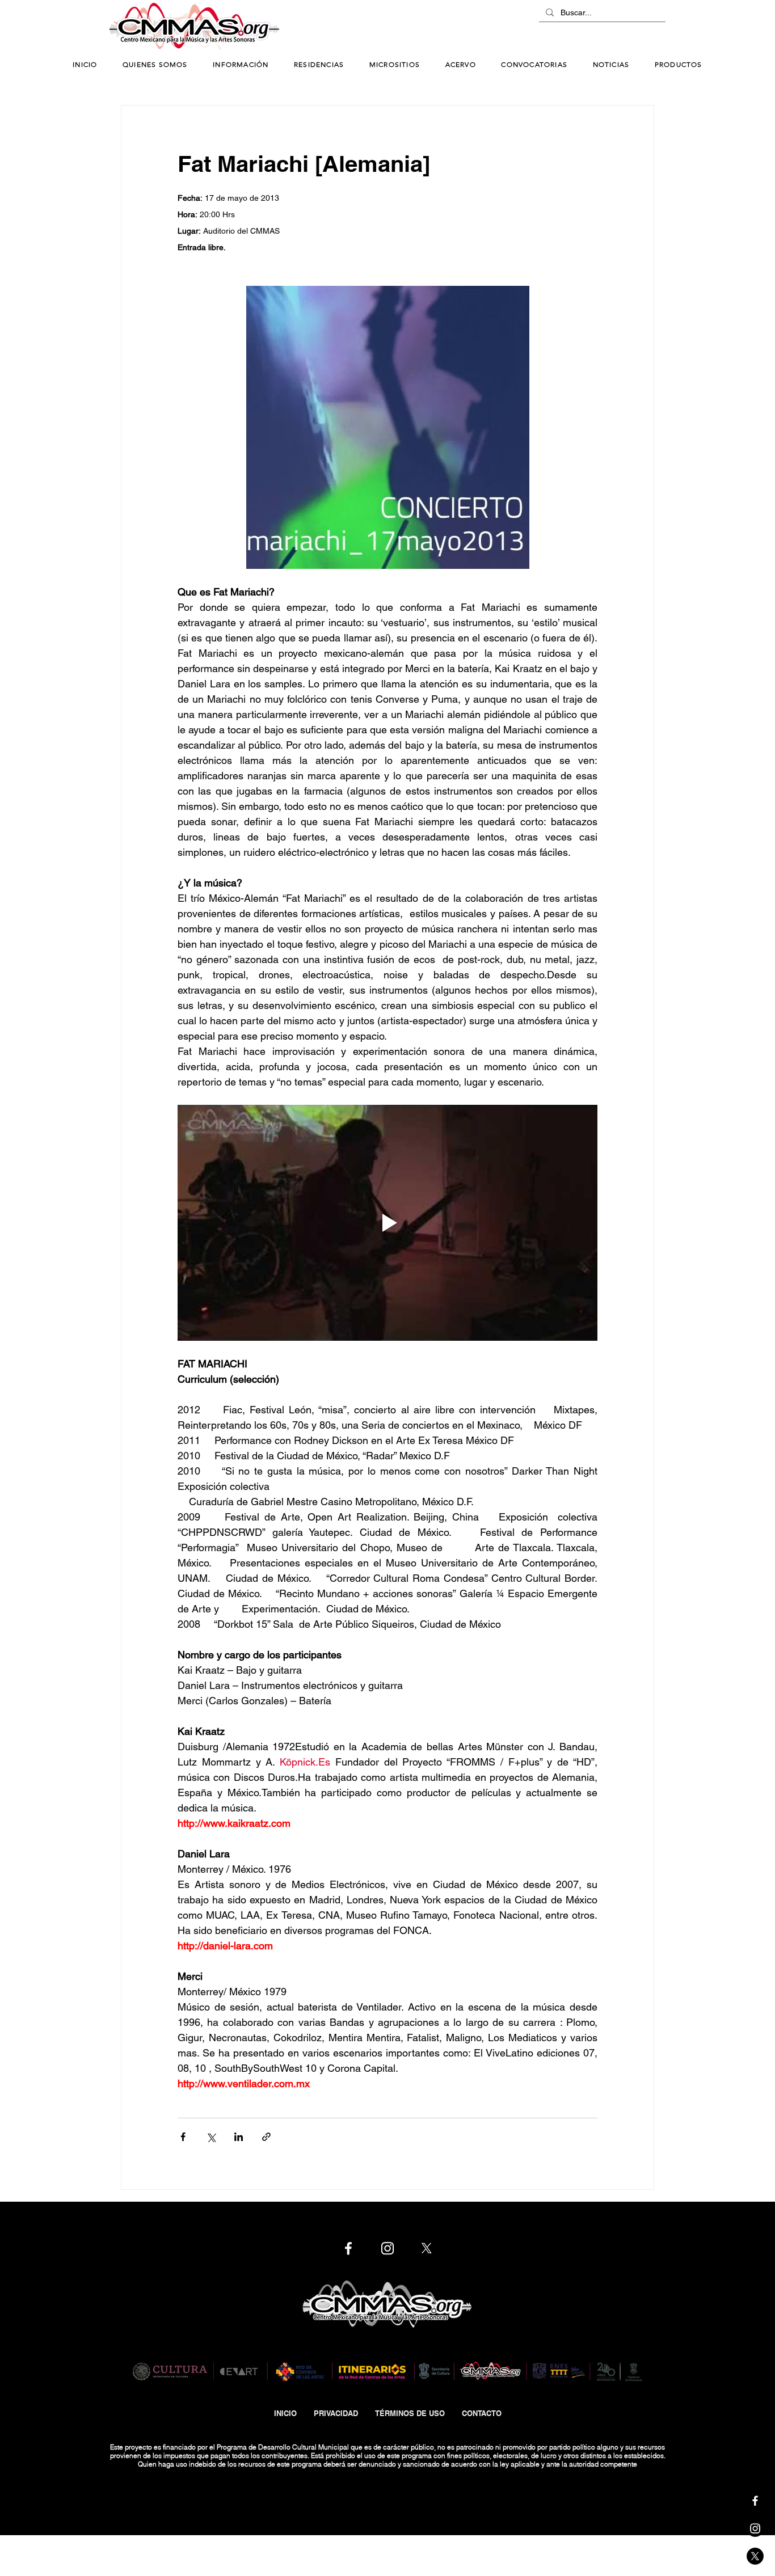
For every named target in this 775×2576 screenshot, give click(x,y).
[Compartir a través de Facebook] (183, 2137)
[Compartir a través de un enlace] (266, 2137)
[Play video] (387, 1223)
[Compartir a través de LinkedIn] (239, 2137)
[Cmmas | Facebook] (755, 2501)
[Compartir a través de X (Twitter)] (211, 2137)
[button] (241, 65)
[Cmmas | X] (755, 2556)
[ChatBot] (631, 27)
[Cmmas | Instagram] (755, 2528)
